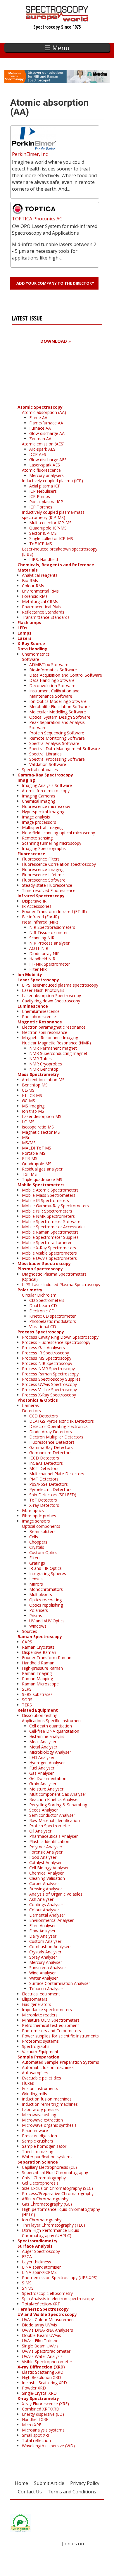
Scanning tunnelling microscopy (52, 843)
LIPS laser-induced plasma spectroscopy (60, 985)
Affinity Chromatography (45, 2199)
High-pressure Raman (42, 1668)
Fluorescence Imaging (43, 869)
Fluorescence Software (44, 880)
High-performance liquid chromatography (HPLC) (61, 2212)
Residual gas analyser (42, 1169)
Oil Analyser (40, 1831)
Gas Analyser (42, 1773)
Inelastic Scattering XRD (44, 2383)
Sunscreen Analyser (48, 1968)
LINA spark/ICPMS (39, 2272)
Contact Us (30, 2492)
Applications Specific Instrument (52, 1721)
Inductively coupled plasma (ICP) (52, 481)
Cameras (30, 1405)
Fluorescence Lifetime (43, 875)
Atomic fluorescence (41, 470)
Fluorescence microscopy (46, 806)
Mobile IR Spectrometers (45, 1200)
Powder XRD (34, 2388)
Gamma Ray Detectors (51, 1447)
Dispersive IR (34, 901)
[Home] (57, 19)
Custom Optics (43, 1552)
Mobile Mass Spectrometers (49, 1195)
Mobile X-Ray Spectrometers (49, 1248)
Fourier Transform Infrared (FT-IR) (54, 911)
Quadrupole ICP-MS (48, 528)
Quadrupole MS (37, 1164)
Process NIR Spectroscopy (47, 1363)
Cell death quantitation (51, 1726)
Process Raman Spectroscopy (50, 1374)
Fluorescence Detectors (52, 1442)
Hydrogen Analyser (47, 1763)
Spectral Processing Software (57, 759)
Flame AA (38, 418)
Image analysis (36, 817)
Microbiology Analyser (50, 1752)
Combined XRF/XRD (41, 2409)
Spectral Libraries (45, 754)
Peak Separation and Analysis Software (57, 725)
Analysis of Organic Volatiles (56, 1894)
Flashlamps (29, 622)
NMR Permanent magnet (53, 1048)
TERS (27, 1705)
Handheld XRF (35, 2419)
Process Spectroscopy (41, 1332)
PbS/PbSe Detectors (49, 1484)
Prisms (36, 1616)
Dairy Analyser (43, 1936)
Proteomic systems (40, 2041)
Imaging (26, 780)
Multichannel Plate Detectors (57, 1474)
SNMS (28, 2288)
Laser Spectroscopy (38, 980)
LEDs (23, 628)
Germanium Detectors (50, 1453)
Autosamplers (35, 2073)
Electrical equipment (41, 1994)
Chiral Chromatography (44, 2178)
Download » (56, 341)
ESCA (27, 2257)
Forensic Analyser (46, 1852)
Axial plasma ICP (45, 486)
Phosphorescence (39, 1017)
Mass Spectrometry (38, 1074)
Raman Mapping (37, 1679)
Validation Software (48, 764)
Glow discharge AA (47, 433)
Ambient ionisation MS (43, 1080)
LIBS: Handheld (44, 559)
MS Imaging (33, 1106)
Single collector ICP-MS (51, 538)
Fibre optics (33, 1510)
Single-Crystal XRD (39, 2393)
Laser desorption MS (42, 1116)
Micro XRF (32, 2425)
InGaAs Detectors (46, 1463)
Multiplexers (41, 1594)
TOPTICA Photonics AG (37, 219)
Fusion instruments (40, 2088)
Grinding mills (34, 2094)
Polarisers (39, 1610)
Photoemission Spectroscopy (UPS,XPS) (60, 2278)
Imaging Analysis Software (47, 785)
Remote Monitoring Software (57, 738)
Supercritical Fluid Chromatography (55, 2172)
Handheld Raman (38, 1663)
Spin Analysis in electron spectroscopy (58, 2299)
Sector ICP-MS (43, 533)
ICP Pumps (40, 496)
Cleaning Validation (47, 1878)
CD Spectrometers (47, 1300)
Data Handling (33, 649)
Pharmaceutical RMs (41, 607)
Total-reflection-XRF (41, 2304)
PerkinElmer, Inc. (30, 154)
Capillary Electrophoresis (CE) (49, 2167)
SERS (27, 1689)
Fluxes (28, 2083)
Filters (35, 1558)
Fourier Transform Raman (47, 1658)
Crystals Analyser (45, 1952)
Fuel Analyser (42, 1768)
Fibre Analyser (43, 1926)
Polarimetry (30, 1290)
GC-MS (28, 1101)
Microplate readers (40, 2015)
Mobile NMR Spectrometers (48, 1216)
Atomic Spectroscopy (40, 407)
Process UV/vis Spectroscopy (49, 1384)
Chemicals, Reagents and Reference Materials (56, 567)
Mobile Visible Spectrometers (49, 1253)
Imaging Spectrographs (44, 848)
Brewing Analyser (46, 1889)
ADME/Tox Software (49, 665)
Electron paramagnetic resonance (54, 1027)
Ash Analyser (41, 1899)
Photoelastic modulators (53, 1321)
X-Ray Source (31, 643)
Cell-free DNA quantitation (54, 1731)
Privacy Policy (85, 2483)
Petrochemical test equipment (50, 2025)
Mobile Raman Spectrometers (50, 1232)
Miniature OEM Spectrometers (51, 2020)
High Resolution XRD (42, 2377)
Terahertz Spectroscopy (43, 2309)
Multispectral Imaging (42, 827)
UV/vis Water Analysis (42, 2356)
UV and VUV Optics (47, 1621)
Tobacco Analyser (46, 1989)
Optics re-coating (45, 1600)
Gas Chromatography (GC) (47, 2204)
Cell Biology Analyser (49, 1868)
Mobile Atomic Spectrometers (50, 1190)
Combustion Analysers (50, 1947)
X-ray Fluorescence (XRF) (45, 2404)
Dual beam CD (43, 1306)
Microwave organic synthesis (49, 2125)
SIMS (27, 2283)
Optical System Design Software (60, 717)
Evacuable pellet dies (42, 2078)
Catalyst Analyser (45, 1862)
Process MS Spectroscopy (47, 1358)
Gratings (37, 1563)
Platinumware (35, 2130)
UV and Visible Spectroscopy (47, 2314)
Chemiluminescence (41, 1011)
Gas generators (37, 2004)
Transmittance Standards (46, 617)
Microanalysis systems (43, 2430)
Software (31, 659)
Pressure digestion (39, 2136)
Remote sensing (37, 838)
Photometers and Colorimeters (51, 2031)
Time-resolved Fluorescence (49, 890)
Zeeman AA (40, 439)
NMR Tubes (40, 1059)
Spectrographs (36, 2046)
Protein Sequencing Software (57, 733)
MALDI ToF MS (37, 1148)
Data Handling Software (52, 680)
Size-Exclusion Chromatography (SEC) (57, 2188)
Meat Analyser (43, 1742)
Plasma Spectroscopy (40, 1269)
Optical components (41, 1526)
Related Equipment (38, 1710)
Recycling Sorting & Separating (58, 1805)
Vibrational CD (43, 1327)
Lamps (25, 633)
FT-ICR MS (32, 1095)
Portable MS (34, 1153)
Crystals (37, 1547)
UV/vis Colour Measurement (49, 2320)
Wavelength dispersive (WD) (48, 2446)
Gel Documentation (48, 1778)
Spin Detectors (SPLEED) (53, 1495)
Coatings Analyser (46, 1904)
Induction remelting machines (50, 2104)
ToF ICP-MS (41, 544)
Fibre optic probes (39, 1516)
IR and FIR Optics (45, 1568)
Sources (30, 1631)
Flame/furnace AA (46, 423)
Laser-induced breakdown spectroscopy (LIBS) (60, 552)
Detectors (31, 1411)
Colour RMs (33, 586)
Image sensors (36, 1521)
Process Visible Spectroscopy (49, 1390)
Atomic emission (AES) (43, 444)
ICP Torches (41, 507)
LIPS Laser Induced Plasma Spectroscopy (61, 1284)
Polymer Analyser (46, 1847)
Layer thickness (37, 2262)
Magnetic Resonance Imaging (50, 1038)
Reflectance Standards (43, 612)
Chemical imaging (39, 801)
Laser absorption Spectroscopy (51, 996)
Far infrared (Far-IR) (40, 917)
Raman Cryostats (38, 1647)
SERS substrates (37, 1694)
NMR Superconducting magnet (58, 1053)
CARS (27, 1642)
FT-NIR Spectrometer (50, 964)
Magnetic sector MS (41, 1132)
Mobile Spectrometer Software (51, 1221)
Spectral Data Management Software (65, 749)
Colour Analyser (44, 1910)
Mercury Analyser (46, 1962)
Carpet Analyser (44, 1883)
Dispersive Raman (39, 1652)
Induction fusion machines (47, 2099)
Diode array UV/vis (39, 2325)
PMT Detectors (44, 1479)
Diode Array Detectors (51, 1432)
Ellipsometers (35, 1999)
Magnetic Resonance (40, 1022)
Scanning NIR (42, 938)
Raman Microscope (40, 1684)
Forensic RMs (35, 596)
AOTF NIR (39, 948)
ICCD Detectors (44, 1458)
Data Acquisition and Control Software (66, 675)
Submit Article (49, 2483)
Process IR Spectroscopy (45, 1353)
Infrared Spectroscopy (41, 896)
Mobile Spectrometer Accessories (54, 1227)
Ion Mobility (30, 975)
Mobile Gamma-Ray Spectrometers (55, 1206)
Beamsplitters (42, 1531)
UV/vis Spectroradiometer (46, 2351)
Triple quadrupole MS (42, 1179)
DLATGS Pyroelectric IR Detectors (62, 1421)
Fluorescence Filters (41, 859)
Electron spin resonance (45, 1032)
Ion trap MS (33, 1111)
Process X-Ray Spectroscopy (49, 1395)
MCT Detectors (44, 1468)
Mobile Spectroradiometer (47, 1242)
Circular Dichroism (39, 1295)
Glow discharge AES (48, 460)
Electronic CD (42, 1311)
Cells (34, 1537)
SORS (27, 1700)
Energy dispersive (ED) (43, 2414)
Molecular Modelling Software (58, 712)
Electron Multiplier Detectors (56, 1437)
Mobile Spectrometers (41, 1185)
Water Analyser (44, 1978)
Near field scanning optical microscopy (58, 833)
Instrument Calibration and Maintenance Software (54, 693)
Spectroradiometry (38, 2241)
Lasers (25, 638)
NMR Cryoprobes (46, 1064)
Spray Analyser (43, 1957)
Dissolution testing (40, 1715)
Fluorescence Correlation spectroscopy (59, 864)
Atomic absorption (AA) (44, 412)
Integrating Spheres (48, 1573)
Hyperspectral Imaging (43, 812)
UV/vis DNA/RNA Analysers (47, 2330)
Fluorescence (31, 854)
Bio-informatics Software (53, 670)
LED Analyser (42, 1757)
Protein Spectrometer (50, 1826)
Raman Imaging (37, 1673)
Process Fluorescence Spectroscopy (56, 1342)
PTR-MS (30, 1158)
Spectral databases (40, 770)
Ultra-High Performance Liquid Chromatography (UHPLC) (51, 2233)
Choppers (38, 1542)
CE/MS (28, 1090)
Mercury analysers (46, 475)
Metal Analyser (43, 1747)
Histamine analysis (47, 1736)
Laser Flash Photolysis (43, 990)
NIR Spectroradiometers (52, 927)
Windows (38, 1626)
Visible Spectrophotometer (47, 2362)
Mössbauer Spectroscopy (44, 1263)
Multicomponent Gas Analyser (58, 1794)
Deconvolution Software (52, 686)
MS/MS (29, 1143)
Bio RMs (30, 580)
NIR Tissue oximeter (49, 932)
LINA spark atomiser (41, 2267)
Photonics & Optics (38, 1400)
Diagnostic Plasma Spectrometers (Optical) (54, 1277)
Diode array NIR (44, 953)
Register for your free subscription (40, 374)
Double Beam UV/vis (42, 2335)
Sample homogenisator (44, 2146)
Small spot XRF (36, 2435)
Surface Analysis (35, 2246)
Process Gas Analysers (43, 1348)
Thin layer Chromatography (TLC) (53, 2225)
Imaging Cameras (39, 796)
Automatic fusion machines (48, 2067)
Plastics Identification (49, 1841)
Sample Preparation (38, 2057)
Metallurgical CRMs (40, 601)
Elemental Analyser (47, 1915)
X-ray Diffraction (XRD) (41, 2367)
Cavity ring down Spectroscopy (51, 1001)
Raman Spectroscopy (40, 1637)
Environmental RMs (40, 591)
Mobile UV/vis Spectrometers (49, 1258)
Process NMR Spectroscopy (48, 1369)
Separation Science (38, 2162)
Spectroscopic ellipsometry (47, 2293)
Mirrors (36, 1584)
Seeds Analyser (44, 1810)
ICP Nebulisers (43, 491)
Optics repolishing (46, 1605)
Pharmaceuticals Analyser (53, 1836)
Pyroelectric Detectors (50, 1489)
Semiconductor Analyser (52, 1815)
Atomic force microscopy (46, 791)
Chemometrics (36, 654)
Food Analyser (43, 1857)
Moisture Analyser (46, 1789)
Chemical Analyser (46, 1873)
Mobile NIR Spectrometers (47, 1211)
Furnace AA (40, 428)
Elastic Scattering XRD (43, 2372)
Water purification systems (47, 2157)
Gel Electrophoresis (40, 2183)
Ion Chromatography (42, 2220)
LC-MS (28, 1122)
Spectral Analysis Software (54, 743)
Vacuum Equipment (40, 2052)
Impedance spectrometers (47, 2010)
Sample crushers (38, 2141)
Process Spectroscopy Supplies (51, 1379)
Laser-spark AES (45, 465)
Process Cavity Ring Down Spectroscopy (60, 1337)
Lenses (36, 1579)
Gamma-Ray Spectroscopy (45, 775)
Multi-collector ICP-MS (50, 523)
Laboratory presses (40, 2109)
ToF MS (29, 1174)
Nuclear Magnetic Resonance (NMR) (56, 1043)
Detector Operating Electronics (58, 1426)
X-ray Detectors (44, 1505)
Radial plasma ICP (46, 502)
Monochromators (46, 1589)
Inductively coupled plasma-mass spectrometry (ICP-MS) (53, 515)
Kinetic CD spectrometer (52, 1316)
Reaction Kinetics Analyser (54, 1799)
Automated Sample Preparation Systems (61, 2062)
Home (21, 2483)
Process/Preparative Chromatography (58, 2193)
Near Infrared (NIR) (40, 922)
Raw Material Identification (55, 1820)
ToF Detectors (43, 1500)
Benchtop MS (35, 1085)
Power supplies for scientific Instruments (60, 2036)
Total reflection (36, 2440)
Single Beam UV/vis (40, 2346)
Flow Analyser (42, 1931)
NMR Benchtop (44, 1069)
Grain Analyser (43, 1784)
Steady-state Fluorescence (47, 885)
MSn (26, 1137)
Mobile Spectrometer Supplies (50, 1237)
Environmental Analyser (51, 1920)
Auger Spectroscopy (41, 2251)
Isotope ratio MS (38, 1127)
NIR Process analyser (49, 943)
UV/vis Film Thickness (42, 2341)
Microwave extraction (42, 2120)
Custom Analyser (45, 1941)
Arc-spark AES (42, 449)
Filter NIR (38, 969)
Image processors (39, 822)
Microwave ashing (39, 2115)
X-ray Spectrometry (38, 2398)
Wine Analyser (43, 1973)
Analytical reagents (40, 575)
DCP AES (38, 454)
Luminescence (33, 1006)
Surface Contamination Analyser (60, 1983)
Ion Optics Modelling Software (58, 701)
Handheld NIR (42, 959)
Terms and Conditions (72, 2492)
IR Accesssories (37, 906)
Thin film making (38, 2151)
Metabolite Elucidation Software (59, 707)
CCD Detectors (44, 1416)
